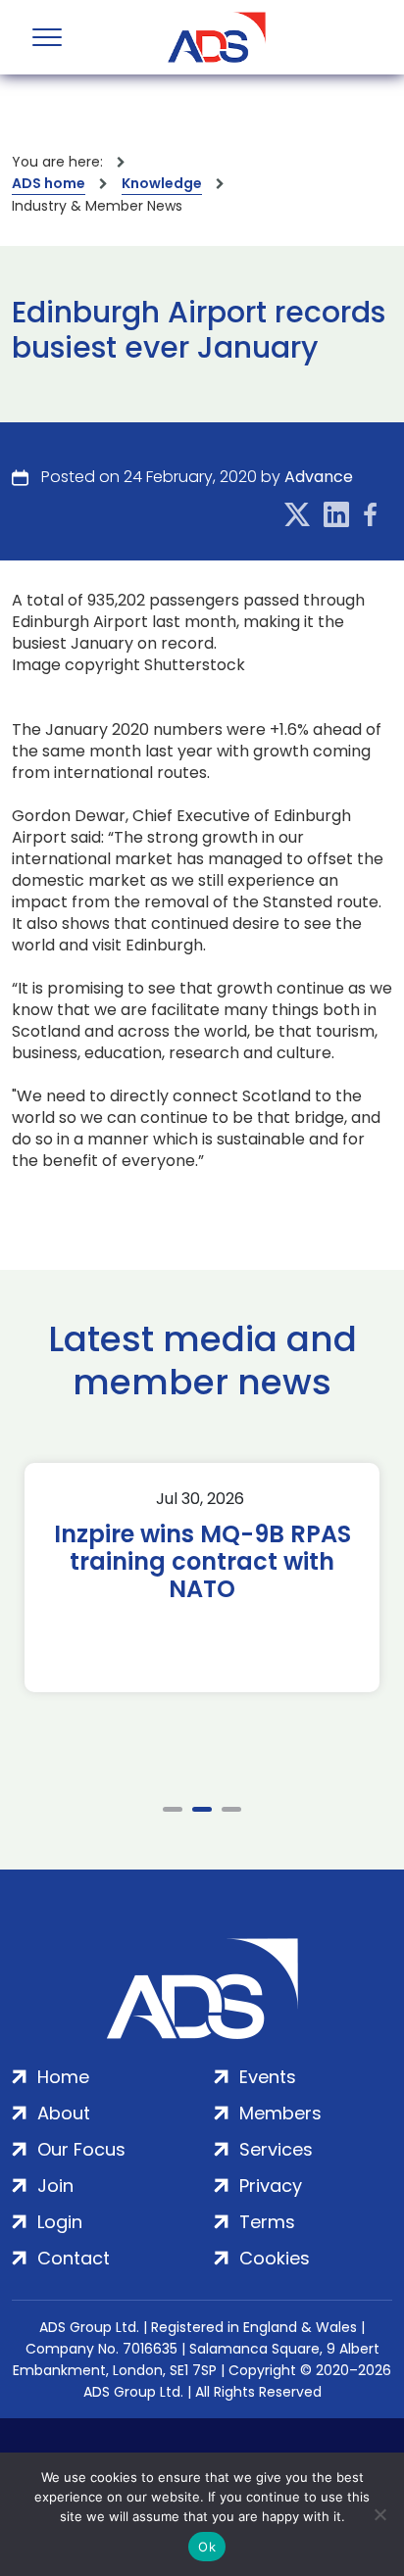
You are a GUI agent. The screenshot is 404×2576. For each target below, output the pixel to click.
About (64, 2113)
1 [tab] (173, 1809)
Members (280, 2113)
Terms (267, 2222)
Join (55, 2186)
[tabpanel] (202, 1578)
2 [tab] (202, 1809)
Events (268, 2077)
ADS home (49, 183)
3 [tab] (231, 1809)
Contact (74, 2258)
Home (63, 2077)
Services (276, 2149)
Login (60, 2222)
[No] (379, 2514)
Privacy (271, 2186)
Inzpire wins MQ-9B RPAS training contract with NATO (202, 1562)
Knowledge (162, 183)
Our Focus (81, 2149)
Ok (207, 2547)
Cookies (275, 2258)
